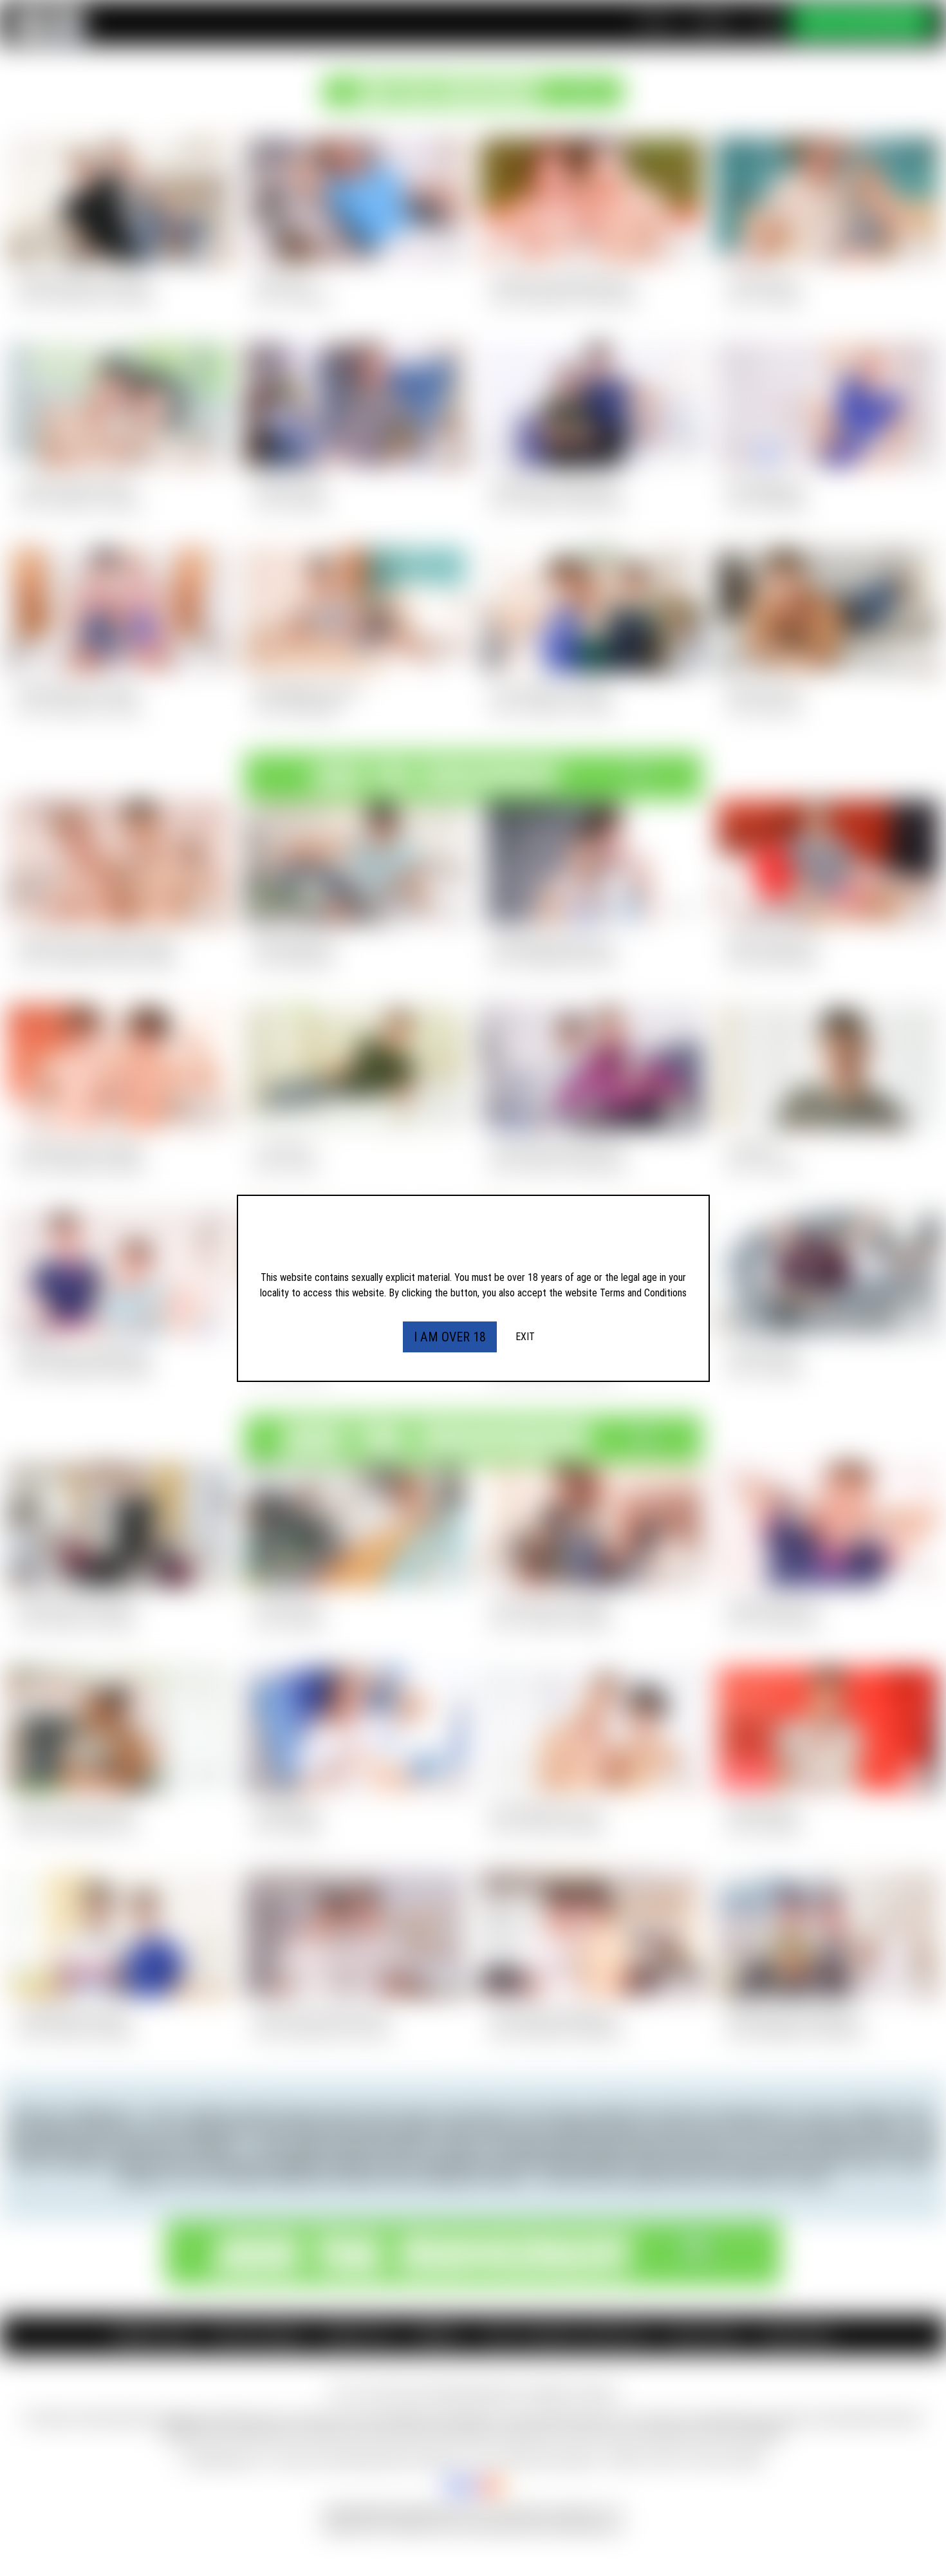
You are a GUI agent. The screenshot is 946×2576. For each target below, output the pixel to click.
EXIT (525, 1337)
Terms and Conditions (643, 1293)
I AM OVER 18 (450, 1337)
